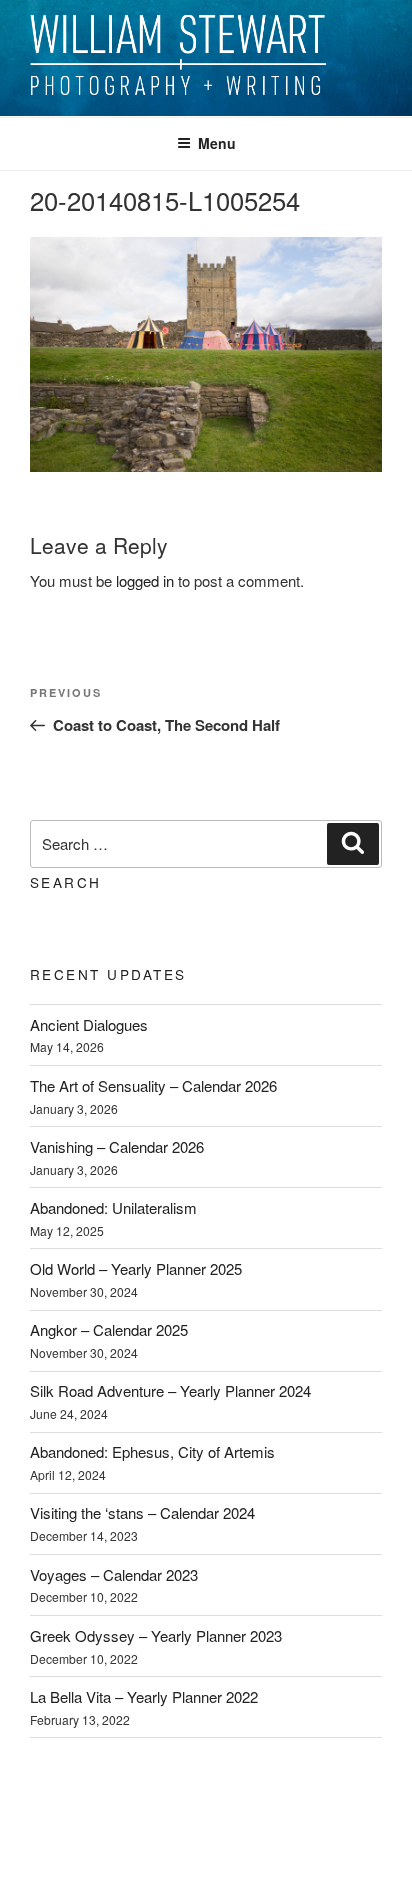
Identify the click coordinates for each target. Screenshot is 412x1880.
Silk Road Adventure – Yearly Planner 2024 (170, 1390)
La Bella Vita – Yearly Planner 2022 (144, 1696)
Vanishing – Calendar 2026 (117, 1146)
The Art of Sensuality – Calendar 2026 (153, 1085)
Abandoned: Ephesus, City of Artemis (152, 1451)
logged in (145, 580)
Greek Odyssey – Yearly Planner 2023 (156, 1635)
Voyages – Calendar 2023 (114, 1574)
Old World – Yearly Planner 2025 (136, 1268)
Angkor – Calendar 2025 (109, 1329)
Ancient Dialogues (89, 1024)
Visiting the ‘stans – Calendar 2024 (142, 1512)
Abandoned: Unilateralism (113, 1207)
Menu (217, 143)
